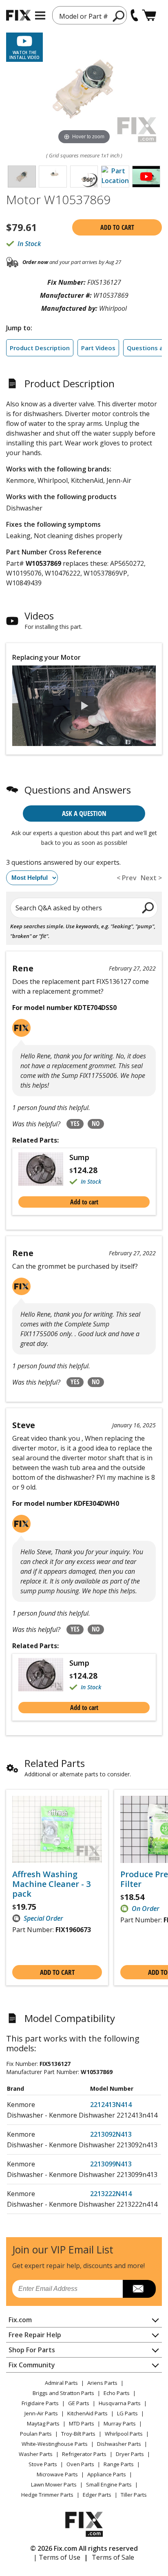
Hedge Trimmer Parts (47, 2495)
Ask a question (84, 813)
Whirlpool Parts (124, 2434)
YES (75, 1123)
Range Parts (119, 2464)
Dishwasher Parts (119, 2444)
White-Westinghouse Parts (55, 2444)
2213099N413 (111, 2164)
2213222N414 (111, 2194)
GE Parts (79, 2403)
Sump (79, 1157)
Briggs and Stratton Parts (63, 2393)
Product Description (40, 348)
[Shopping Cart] (149, 15)
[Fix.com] (18, 15)
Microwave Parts (57, 2474)
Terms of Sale (113, 2557)
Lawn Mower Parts (54, 2484)
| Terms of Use (57, 2557)
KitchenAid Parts (87, 2413)
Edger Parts (97, 2495)
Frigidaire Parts (40, 2403)
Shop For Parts (32, 2350)
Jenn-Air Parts (41, 2413)
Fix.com (20, 2320)
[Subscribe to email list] (139, 2289)
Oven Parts (80, 2464)
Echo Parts (117, 2393)
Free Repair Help (35, 2335)
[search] (119, 16)
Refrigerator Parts (84, 2454)
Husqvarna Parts (120, 2403)
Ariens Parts (102, 2383)
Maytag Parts (43, 2423)
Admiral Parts (61, 2383)
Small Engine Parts (109, 2484)
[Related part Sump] (44, 1169)
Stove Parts (43, 2464)
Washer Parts (36, 2454)
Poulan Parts (36, 2434)
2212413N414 (111, 2105)
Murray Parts (120, 2423)
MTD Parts (82, 2423)
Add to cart (117, 227)
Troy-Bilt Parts (78, 2434)
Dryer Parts (130, 2454)
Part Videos (98, 348)
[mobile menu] (40, 15)
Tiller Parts (134, 2495)
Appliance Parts (107, 2474)
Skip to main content (84, 25)
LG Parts (127, 2413)
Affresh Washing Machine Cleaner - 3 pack (51, 1884)
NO (96, 1123)
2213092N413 (111, 2134)
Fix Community (32, 2365)
